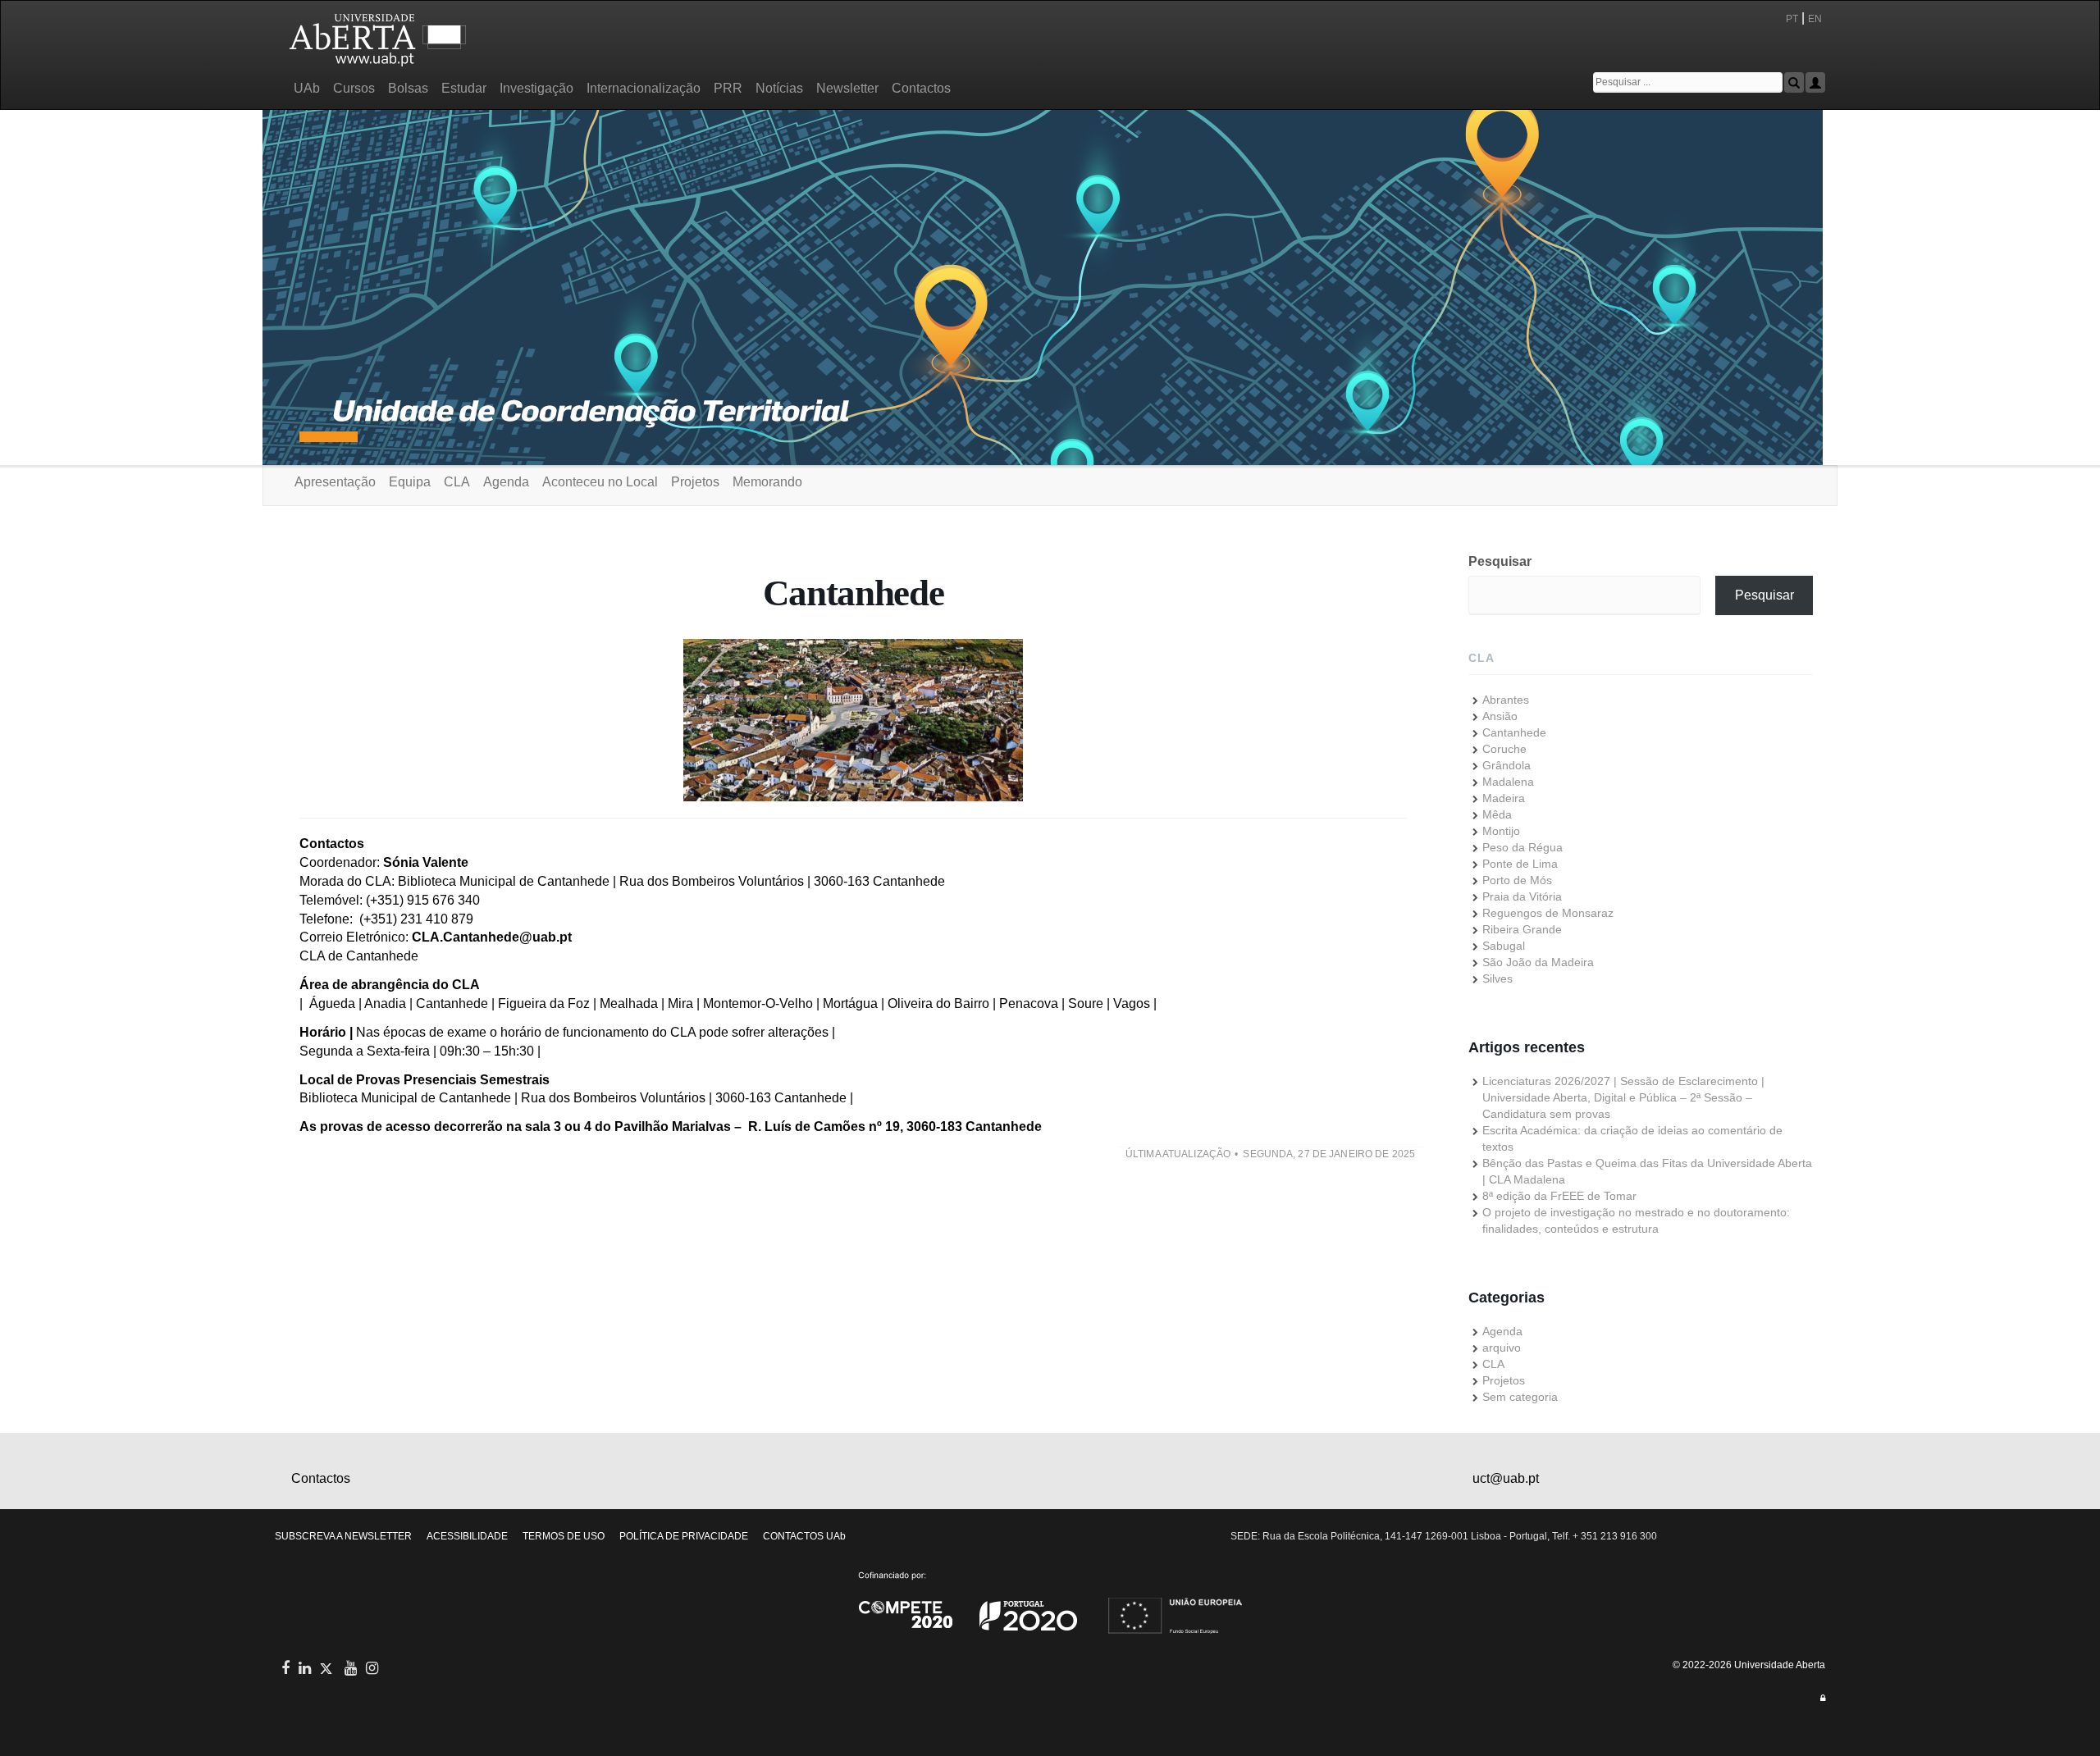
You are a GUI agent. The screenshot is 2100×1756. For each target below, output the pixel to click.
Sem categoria (1520, 1397)
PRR (728, 88)
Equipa (410, 482)
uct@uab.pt (1506, 1478)
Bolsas (408, 88)
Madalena (1508, 782)
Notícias (779, 88)
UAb (307, 88)
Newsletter (847, 88)
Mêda (1497, 814)
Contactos (921, 88)
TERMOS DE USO (564, 1536)
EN (1816, 19)
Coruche (1504, 749)
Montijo (1501, 831)
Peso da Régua (1522, 847)
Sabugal (1504, 946)
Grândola (1507, 765)
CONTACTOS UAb (804, 1536)
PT (1792, 19)
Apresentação (335, 482)
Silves (1497, 978)
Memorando (767, 482)
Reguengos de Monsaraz (1548, 913)
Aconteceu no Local (600, 482)
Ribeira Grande (1522, 929)
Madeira (1504, 798)
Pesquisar (1500, 561)
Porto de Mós (1517, 880)
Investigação (536, 88)
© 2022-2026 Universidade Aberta (1749, 1665)
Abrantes (1506, 700)
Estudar (464, 88)
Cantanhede (1514, 732)
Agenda (506, 482)
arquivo (1502, 1348)
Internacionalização (644, 88)
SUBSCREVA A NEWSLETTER (343, 1536)
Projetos (695, 482)
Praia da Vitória (1522, 896)
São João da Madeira (1538, 962)
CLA (457, 482)
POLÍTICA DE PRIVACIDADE (684, 1536)
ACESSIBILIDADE (467, 1536)
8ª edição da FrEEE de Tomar (1559, 1196)
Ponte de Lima (1520, 864)
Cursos (354, 88)
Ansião (1500, 716)
